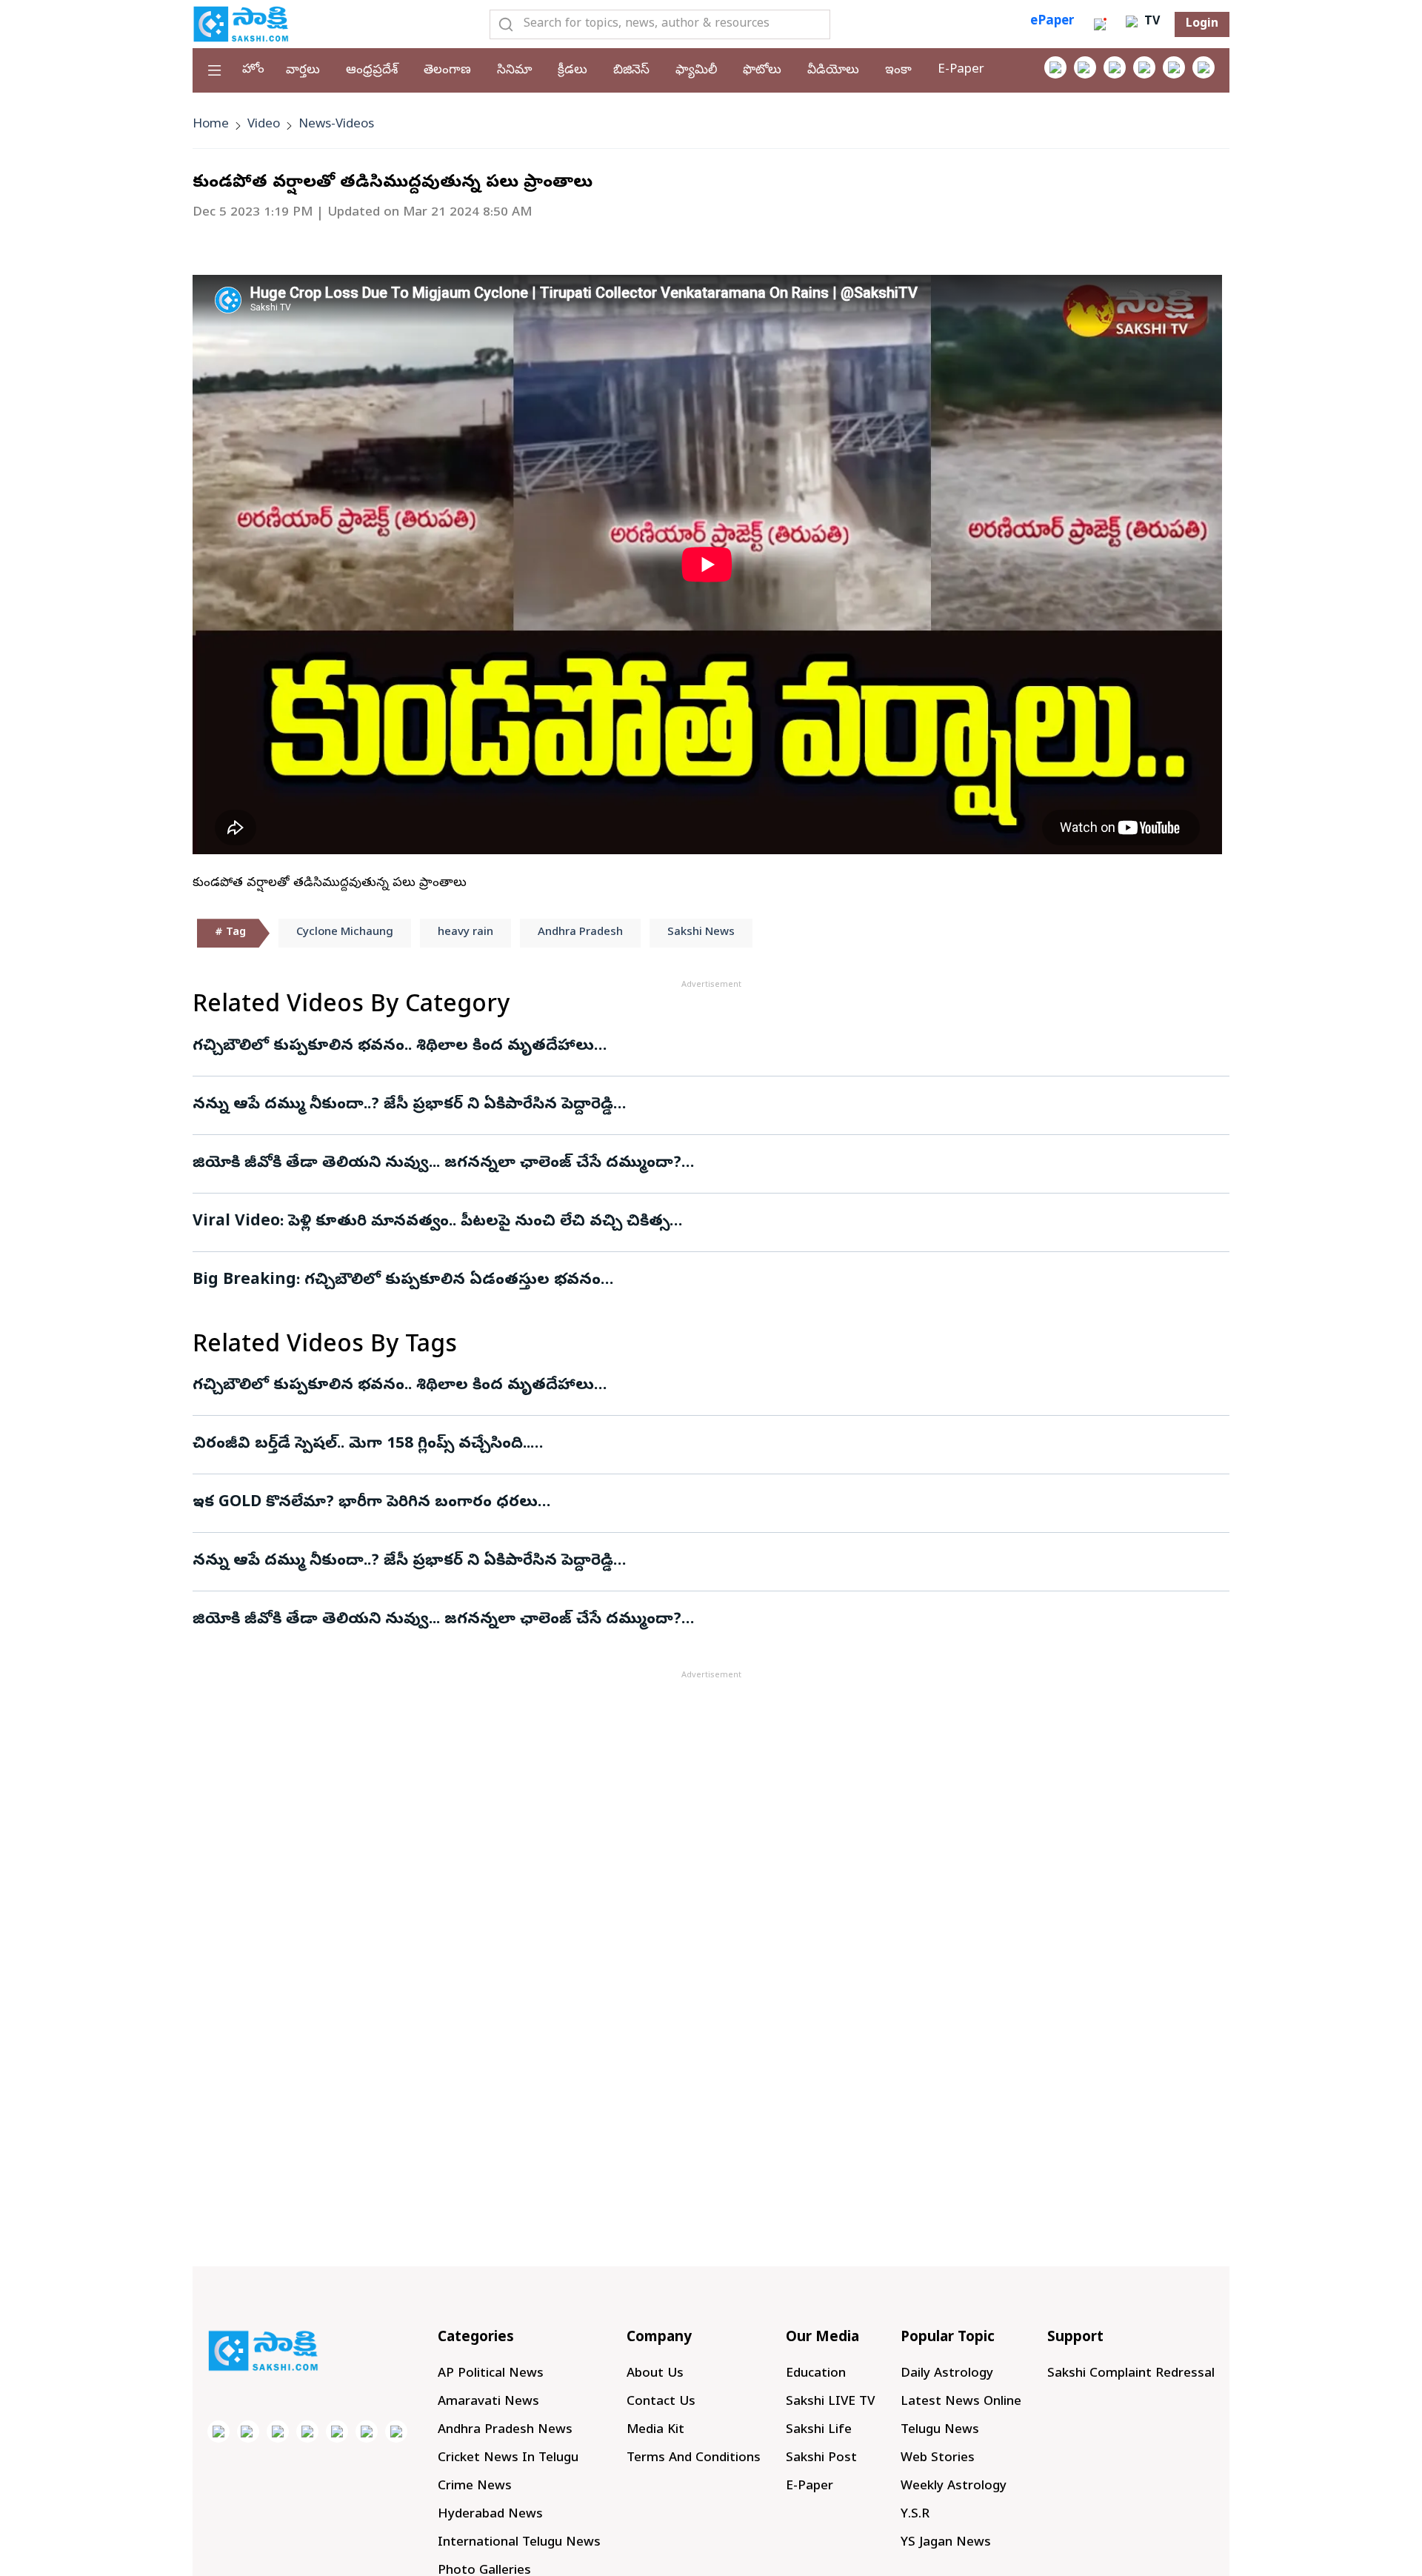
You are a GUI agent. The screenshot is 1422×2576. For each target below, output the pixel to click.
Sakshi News (701, 933)
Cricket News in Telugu (508, 2459)
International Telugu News (519, 2543)
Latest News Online (961, 2402)
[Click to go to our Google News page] (1204, 67)
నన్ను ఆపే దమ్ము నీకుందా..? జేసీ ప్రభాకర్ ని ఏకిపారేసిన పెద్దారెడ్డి (403, 1105)
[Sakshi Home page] (241, 24)
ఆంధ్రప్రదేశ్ (372, 71)
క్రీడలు (573, 71)
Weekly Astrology (954, 2487)
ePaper (1052, 22)
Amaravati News (488, 2402)
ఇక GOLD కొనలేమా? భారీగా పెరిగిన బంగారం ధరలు (365, 1503)
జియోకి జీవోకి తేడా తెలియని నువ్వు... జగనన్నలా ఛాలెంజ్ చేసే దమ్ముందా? (437, 1164)
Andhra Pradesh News (505, 2430)
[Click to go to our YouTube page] (1174, 67)
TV (1150, 22)
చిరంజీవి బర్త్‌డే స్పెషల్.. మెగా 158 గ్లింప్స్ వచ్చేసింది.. (361, 1445)
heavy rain (465, 933)
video (264, 125)
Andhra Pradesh (580, 933)
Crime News (475, 2487)
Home (211, 125)
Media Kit (655, 2430)
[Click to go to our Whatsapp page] (1085, 67)
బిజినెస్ (631, 71)
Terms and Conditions (694, 2459)
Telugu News (940, 2430)
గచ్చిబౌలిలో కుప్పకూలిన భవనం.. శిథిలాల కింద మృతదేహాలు (393, 1047)
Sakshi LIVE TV (830, 2402)
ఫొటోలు (762, 71)
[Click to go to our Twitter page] (1115, 67)
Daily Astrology (947, 2374)
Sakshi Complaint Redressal (1131, 2374)
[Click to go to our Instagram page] (1144, 67)
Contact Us (661, 2402)
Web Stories (938, 2459)
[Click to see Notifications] (1100, 24)
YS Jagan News (946, 2543)
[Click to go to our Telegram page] (367, 2432)
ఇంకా (898, 71)
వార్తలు (303, 71)
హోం (253, 70)
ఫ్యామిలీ (696, 71)
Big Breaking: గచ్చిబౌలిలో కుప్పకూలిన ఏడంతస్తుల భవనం (397, 1281)
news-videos (336, 125)
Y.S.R (915, 2515)
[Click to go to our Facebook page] (1055, 67)
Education (816, 2374)
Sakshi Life (819, 2430)
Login (1202, 24)
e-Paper (961, 70)
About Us (655, 2374)
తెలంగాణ (447, 71)
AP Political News (491, 2374)
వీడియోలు (833, 71)
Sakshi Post (821, 2459)
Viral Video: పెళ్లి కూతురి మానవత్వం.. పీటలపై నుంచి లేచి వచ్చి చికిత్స (431, 1222)
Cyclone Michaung (345, 933)
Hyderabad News (490, 2515)
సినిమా (514, 71)
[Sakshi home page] (263, 2351)
